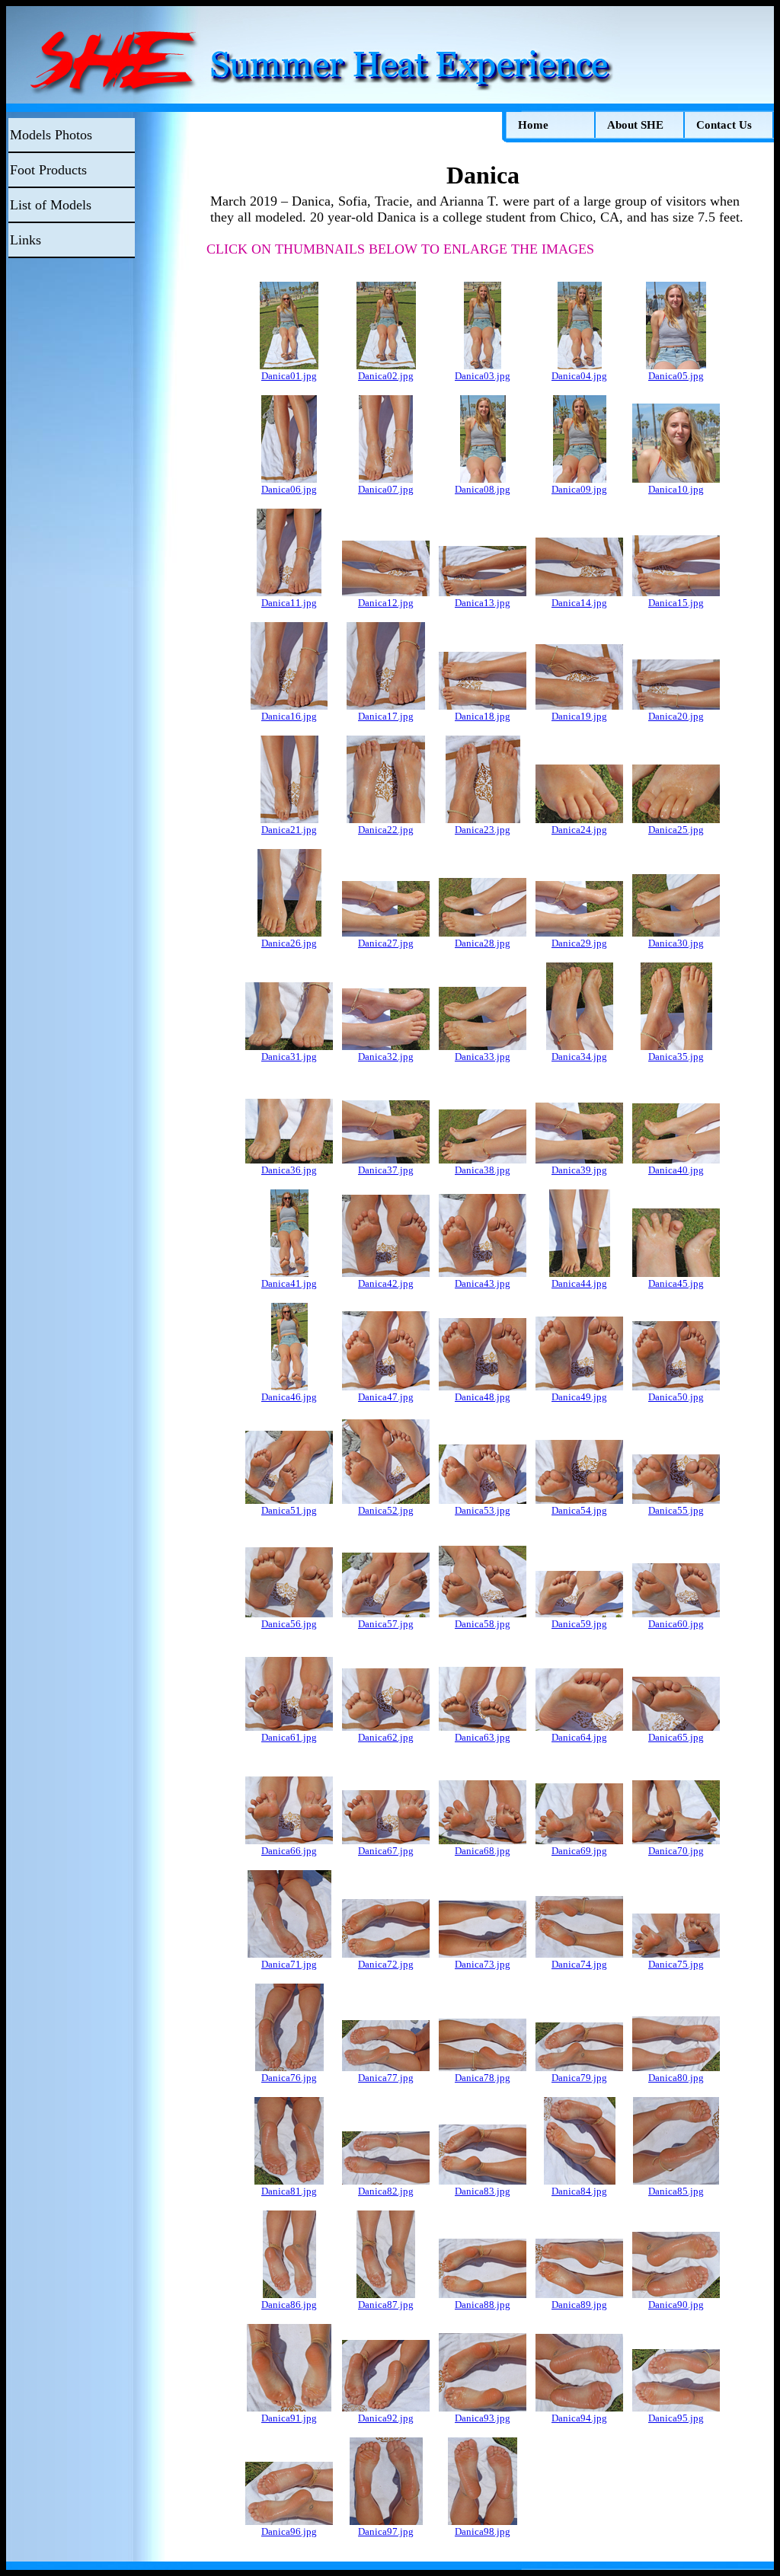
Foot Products (48, 170)
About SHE (635, 125)
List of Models (51, 205)
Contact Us (724, 125)
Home (533, 125)
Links (26, 240)
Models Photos (51, 135)
